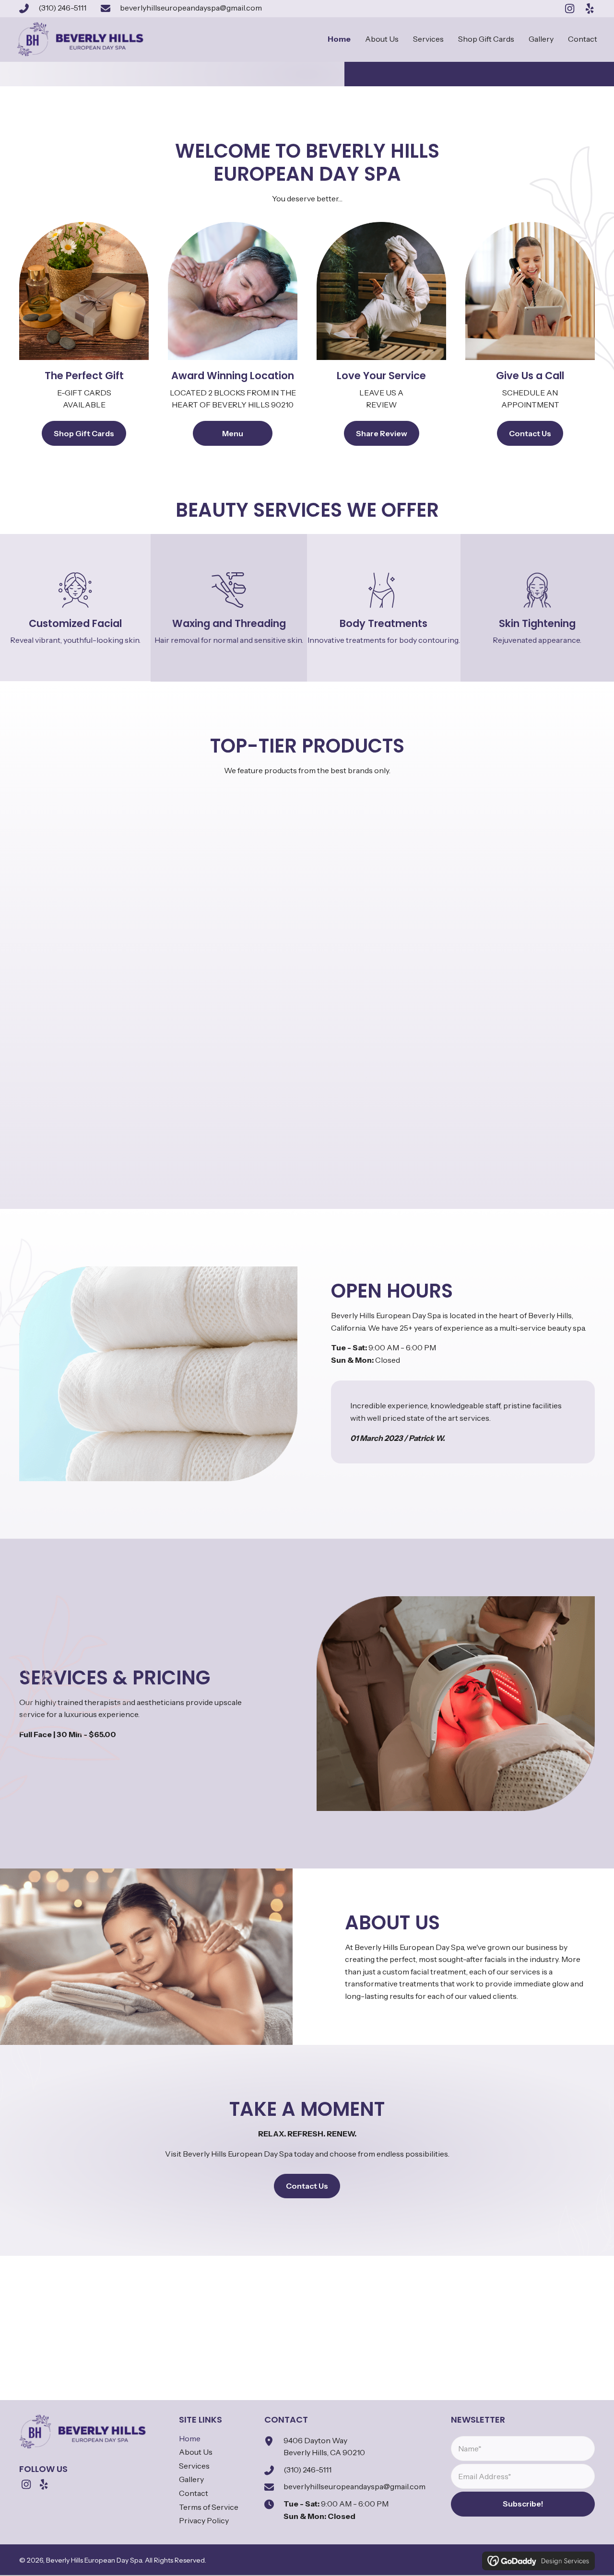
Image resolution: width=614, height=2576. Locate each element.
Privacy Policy (204, 2520)
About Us (196, 2452)
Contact (194, 2493)
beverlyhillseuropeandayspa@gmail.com (191, 8)
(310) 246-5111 (62, 8)
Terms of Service (209, 2507)
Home (190, 2438)
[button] (569, 9)
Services (194, 2466)
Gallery (191, 2480)
